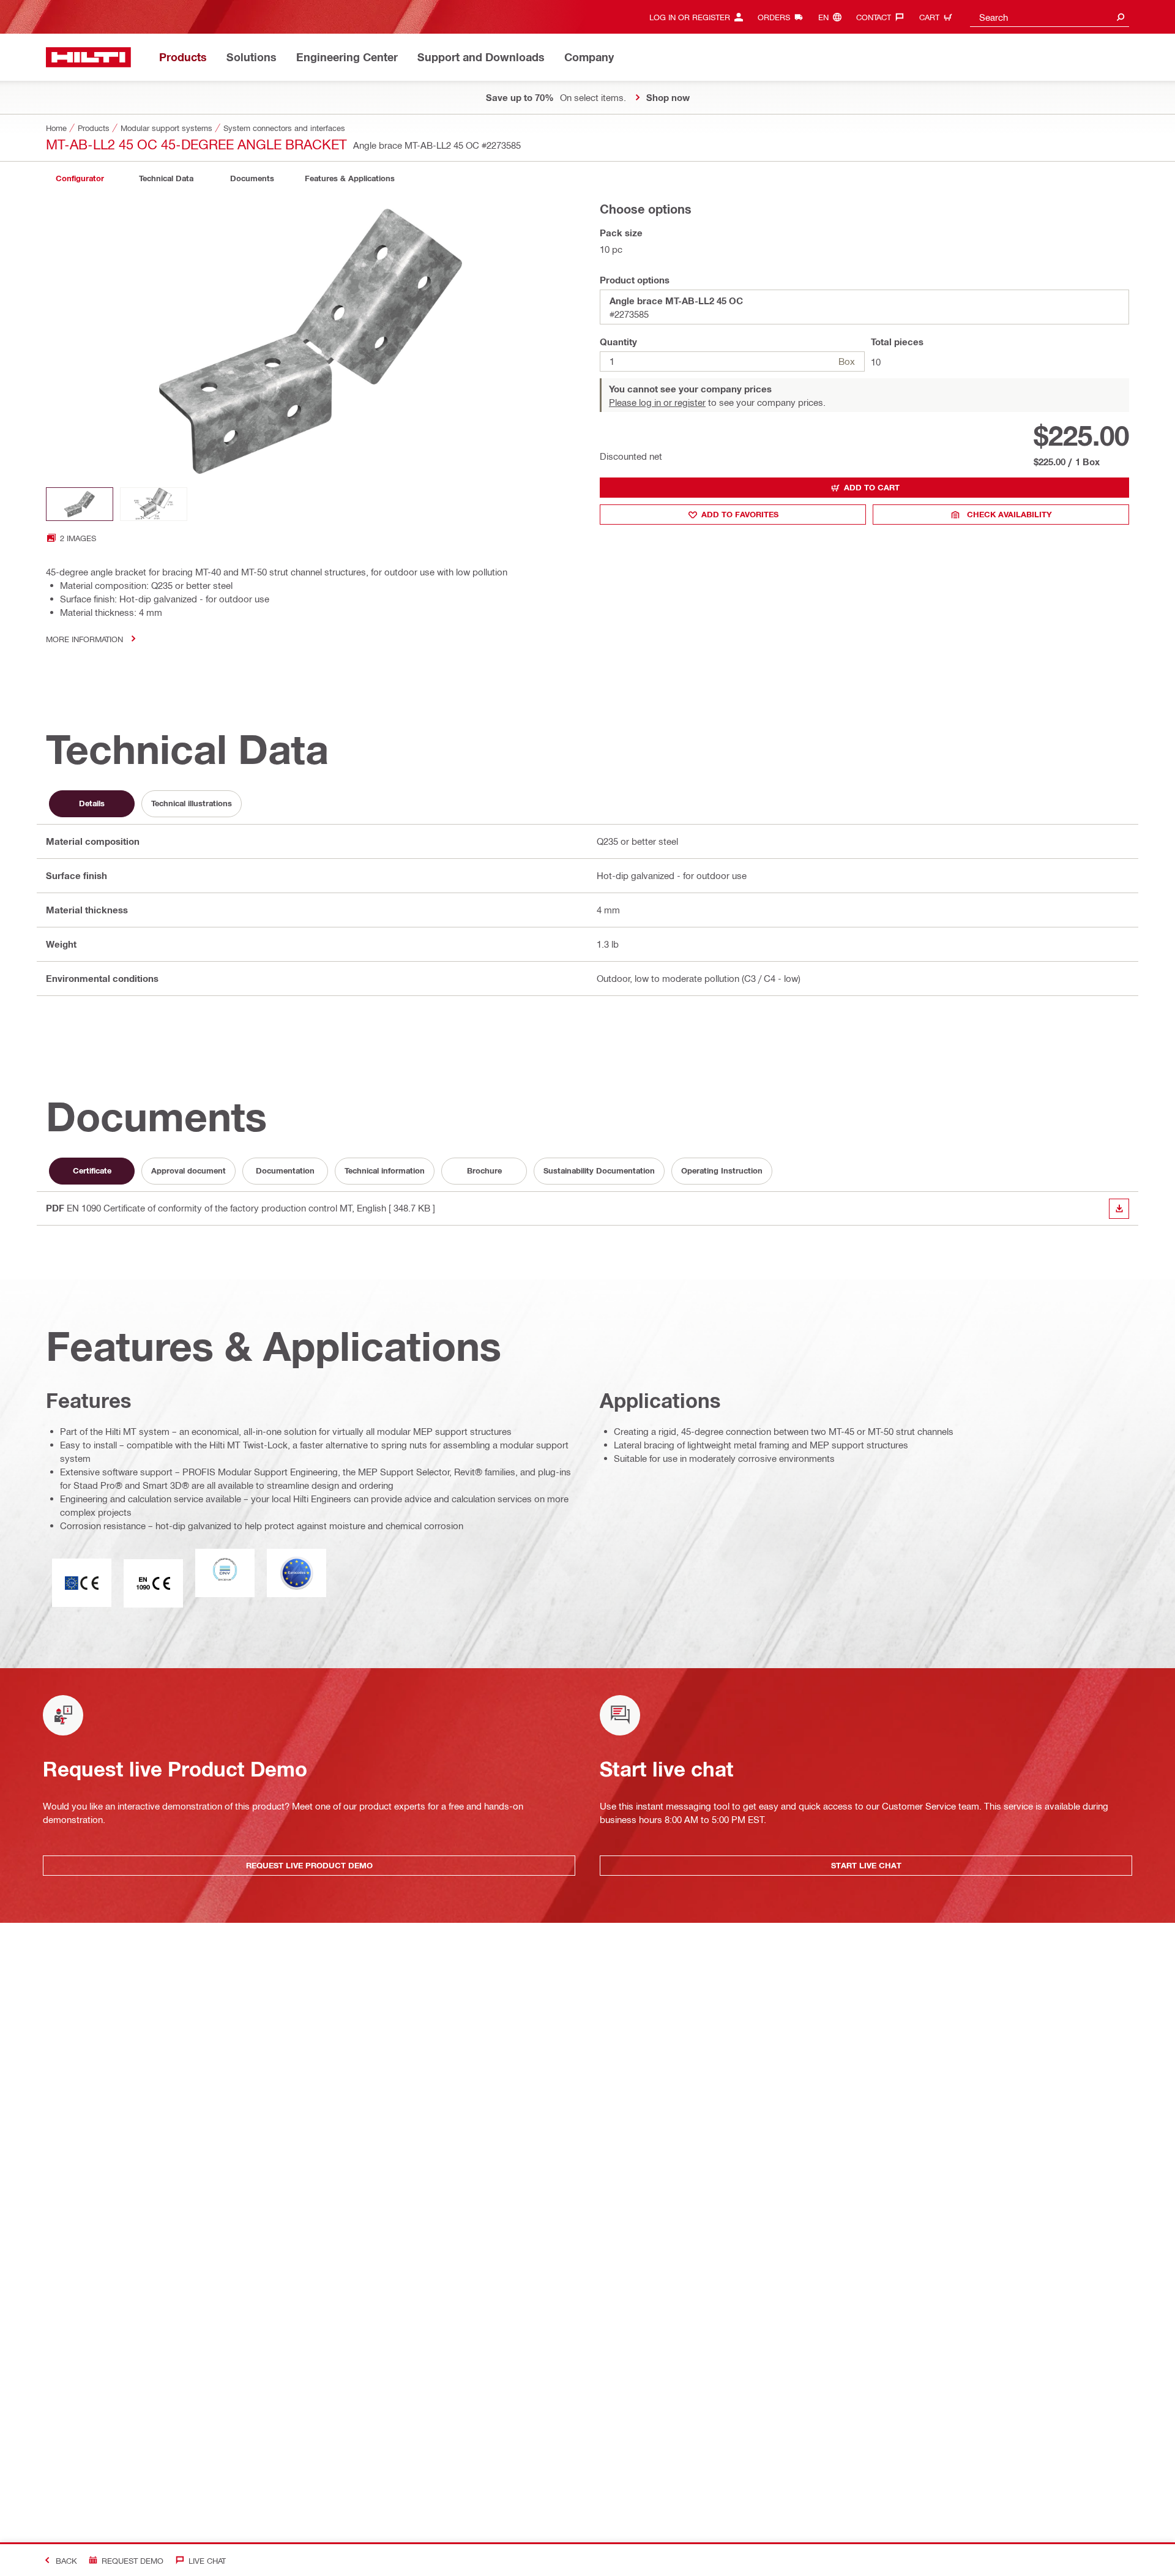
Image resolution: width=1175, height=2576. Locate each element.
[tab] (80, 178)
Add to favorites (740, 514)
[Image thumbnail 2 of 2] (154, 504)
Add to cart (872, 487)
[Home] (88, 57)
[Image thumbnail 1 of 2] (80, 504)
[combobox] (1050, 17)
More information (84, 639)
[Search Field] (1121, 17)
